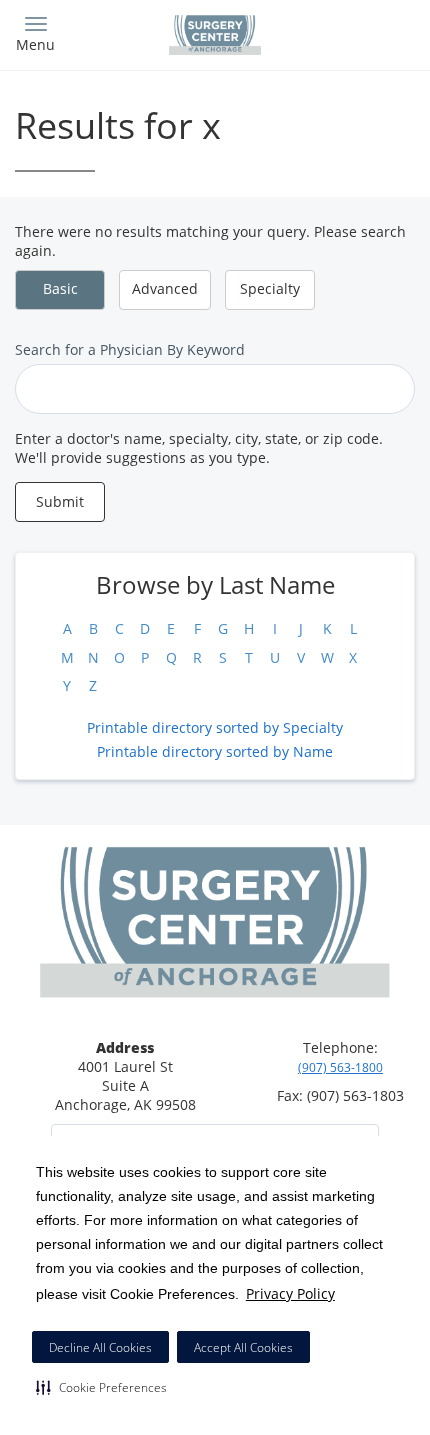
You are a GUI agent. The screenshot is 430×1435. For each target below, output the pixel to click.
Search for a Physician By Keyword (130, 349)
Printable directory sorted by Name (215, 751)
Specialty (270, 288)
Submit (60, 501)
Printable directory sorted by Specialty (215, 727)
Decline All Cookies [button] (100, 1347)
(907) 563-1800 (340, 1067)
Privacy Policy (290, 1293)
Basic (60, 288)
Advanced (165, 288)
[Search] (365, 32)
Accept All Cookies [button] (243, 1347)
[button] (101, 1387)
